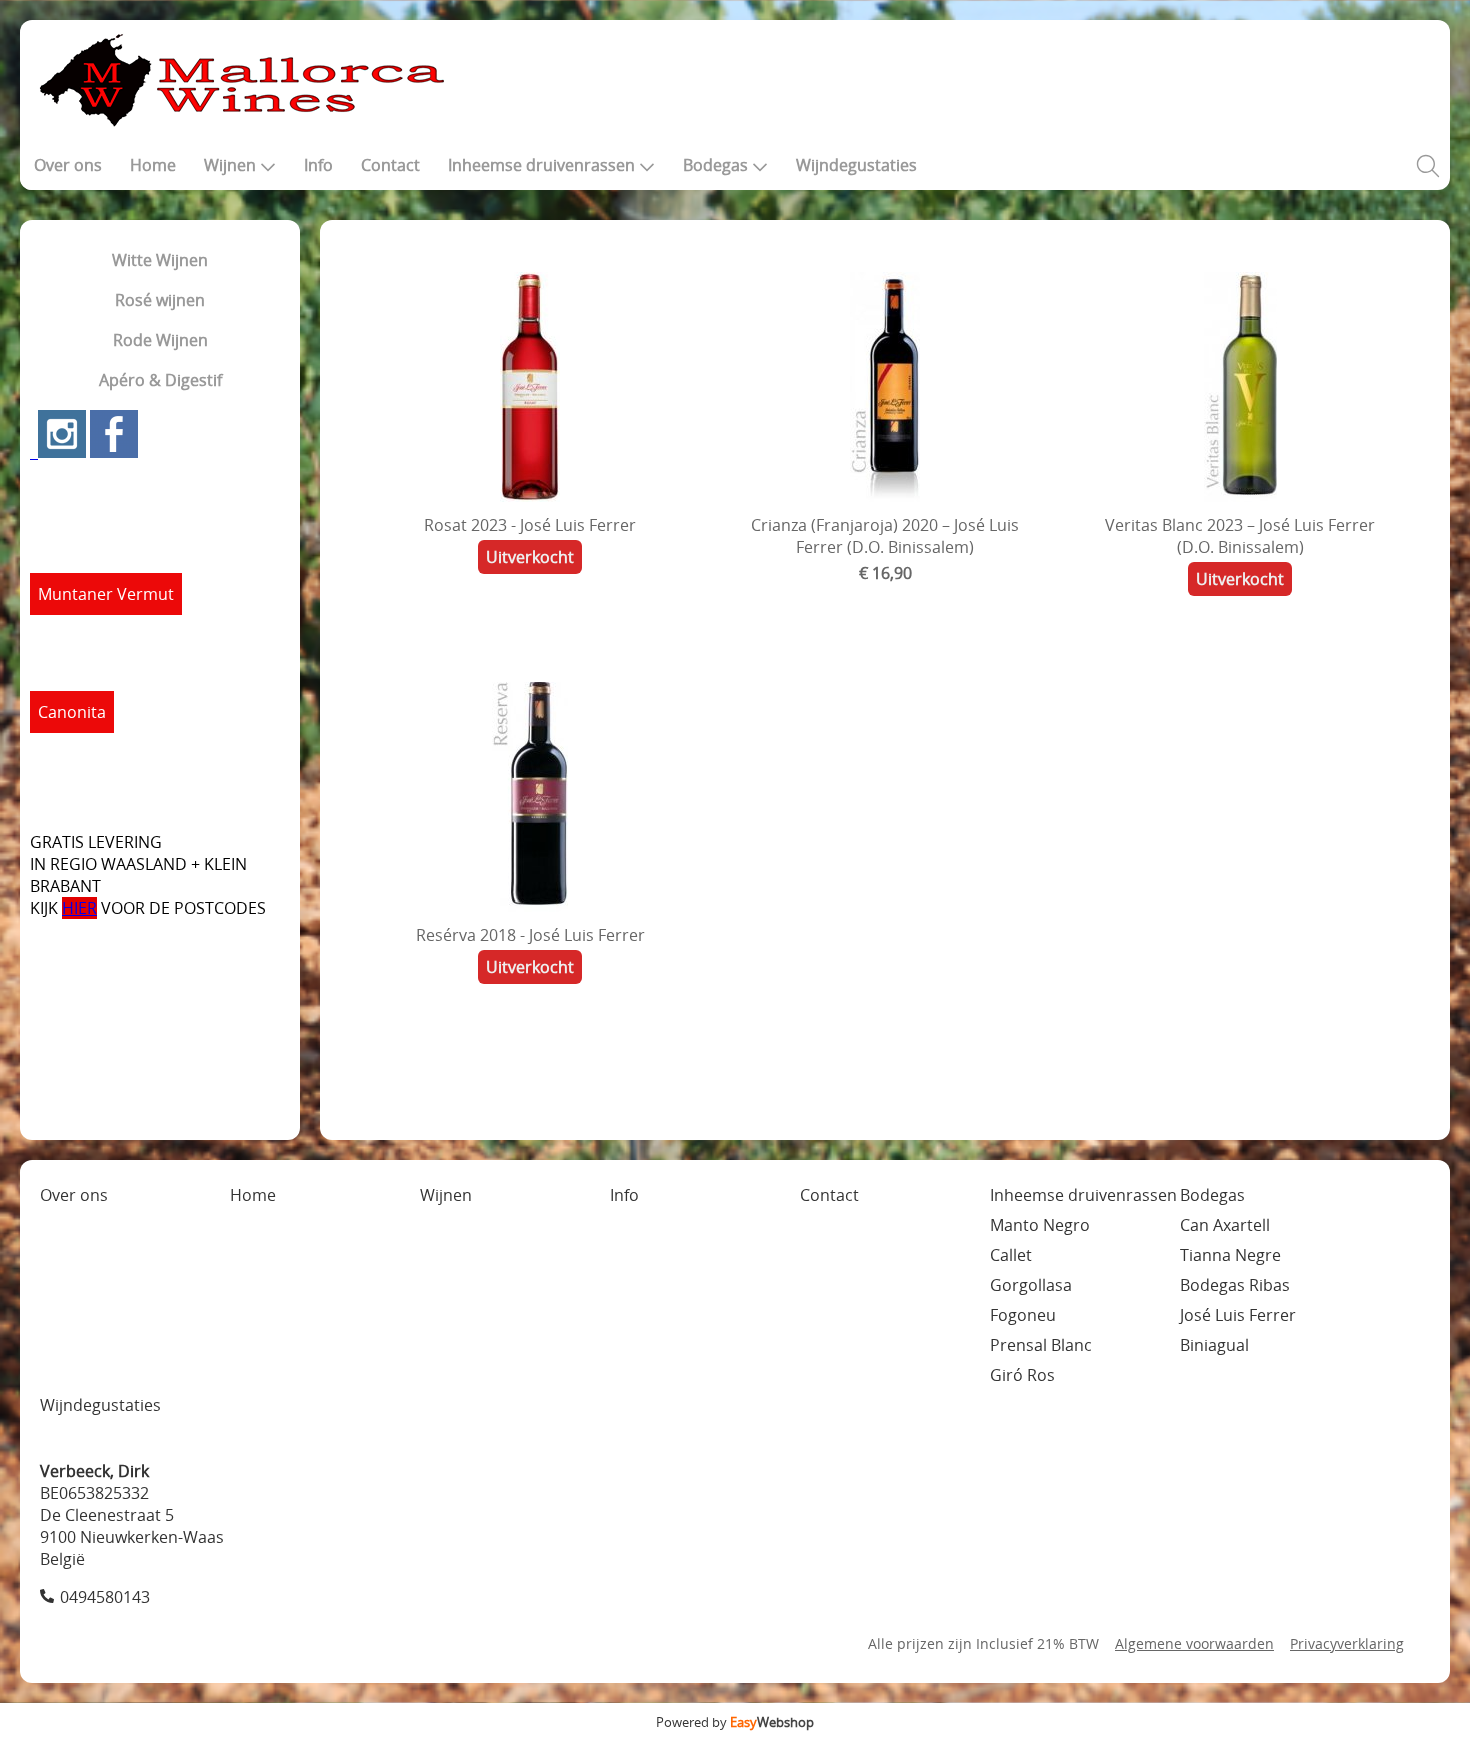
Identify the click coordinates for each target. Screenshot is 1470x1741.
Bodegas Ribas (1235, 1285)
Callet (1011, 1255)
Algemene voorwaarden (1194, 1643)
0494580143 (105, 1597)
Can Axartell (1225, 1225)
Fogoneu (1023, 1315)
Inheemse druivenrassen (541, 165)
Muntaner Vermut (106, 594)
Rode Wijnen (160, 340)
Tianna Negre (1230, 1255)
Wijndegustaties (856, 165)
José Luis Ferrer (1238, 1315)
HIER (79, 908)
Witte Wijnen (160, 260)
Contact (390, 165)
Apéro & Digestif (160, 380)
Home (153, 165)
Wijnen (230, 165)
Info (318, 165)
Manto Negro (1040, 1225)
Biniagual (1214, 1345)
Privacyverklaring (1347, 1643)
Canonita (72, 712)
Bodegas (715, 165)
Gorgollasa (1031, 1285)
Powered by (735, 1722)
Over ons (68, 165)
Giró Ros (1022, 1375)
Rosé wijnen (160, 300)
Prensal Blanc (1041, 1345)
